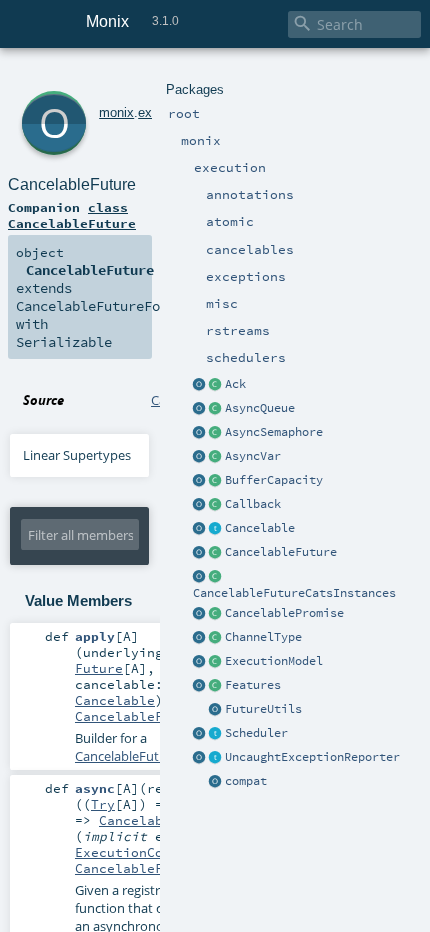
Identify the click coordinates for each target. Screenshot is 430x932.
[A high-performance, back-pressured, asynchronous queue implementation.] (216, 409)
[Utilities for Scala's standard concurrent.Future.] (216, 710)
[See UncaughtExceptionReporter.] (200, 758)
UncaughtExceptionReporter (312, 757)
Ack (235, 384)
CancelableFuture (281, 552)
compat (246, 781)
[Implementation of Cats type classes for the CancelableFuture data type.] (216, 577)
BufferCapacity (274, 480)
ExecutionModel (274, 661)
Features (253, 685)
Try (103, 804)
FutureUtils (263, 709)
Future (99, 668)
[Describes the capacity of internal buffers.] (216, 481)
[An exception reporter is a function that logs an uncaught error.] (216, 758)
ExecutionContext (139, 852)
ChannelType (263, 637)
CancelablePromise (284, 613)
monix (116, 112)
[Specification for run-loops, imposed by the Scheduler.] (216, 662)
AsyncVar (253, 456)
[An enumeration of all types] (216, 638)
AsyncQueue (260, 408)
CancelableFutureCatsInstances (294, 593)
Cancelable (260, 528)
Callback (253, 504)
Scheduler (256, 733)
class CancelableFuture (72, 215)
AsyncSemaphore (274, 432)
